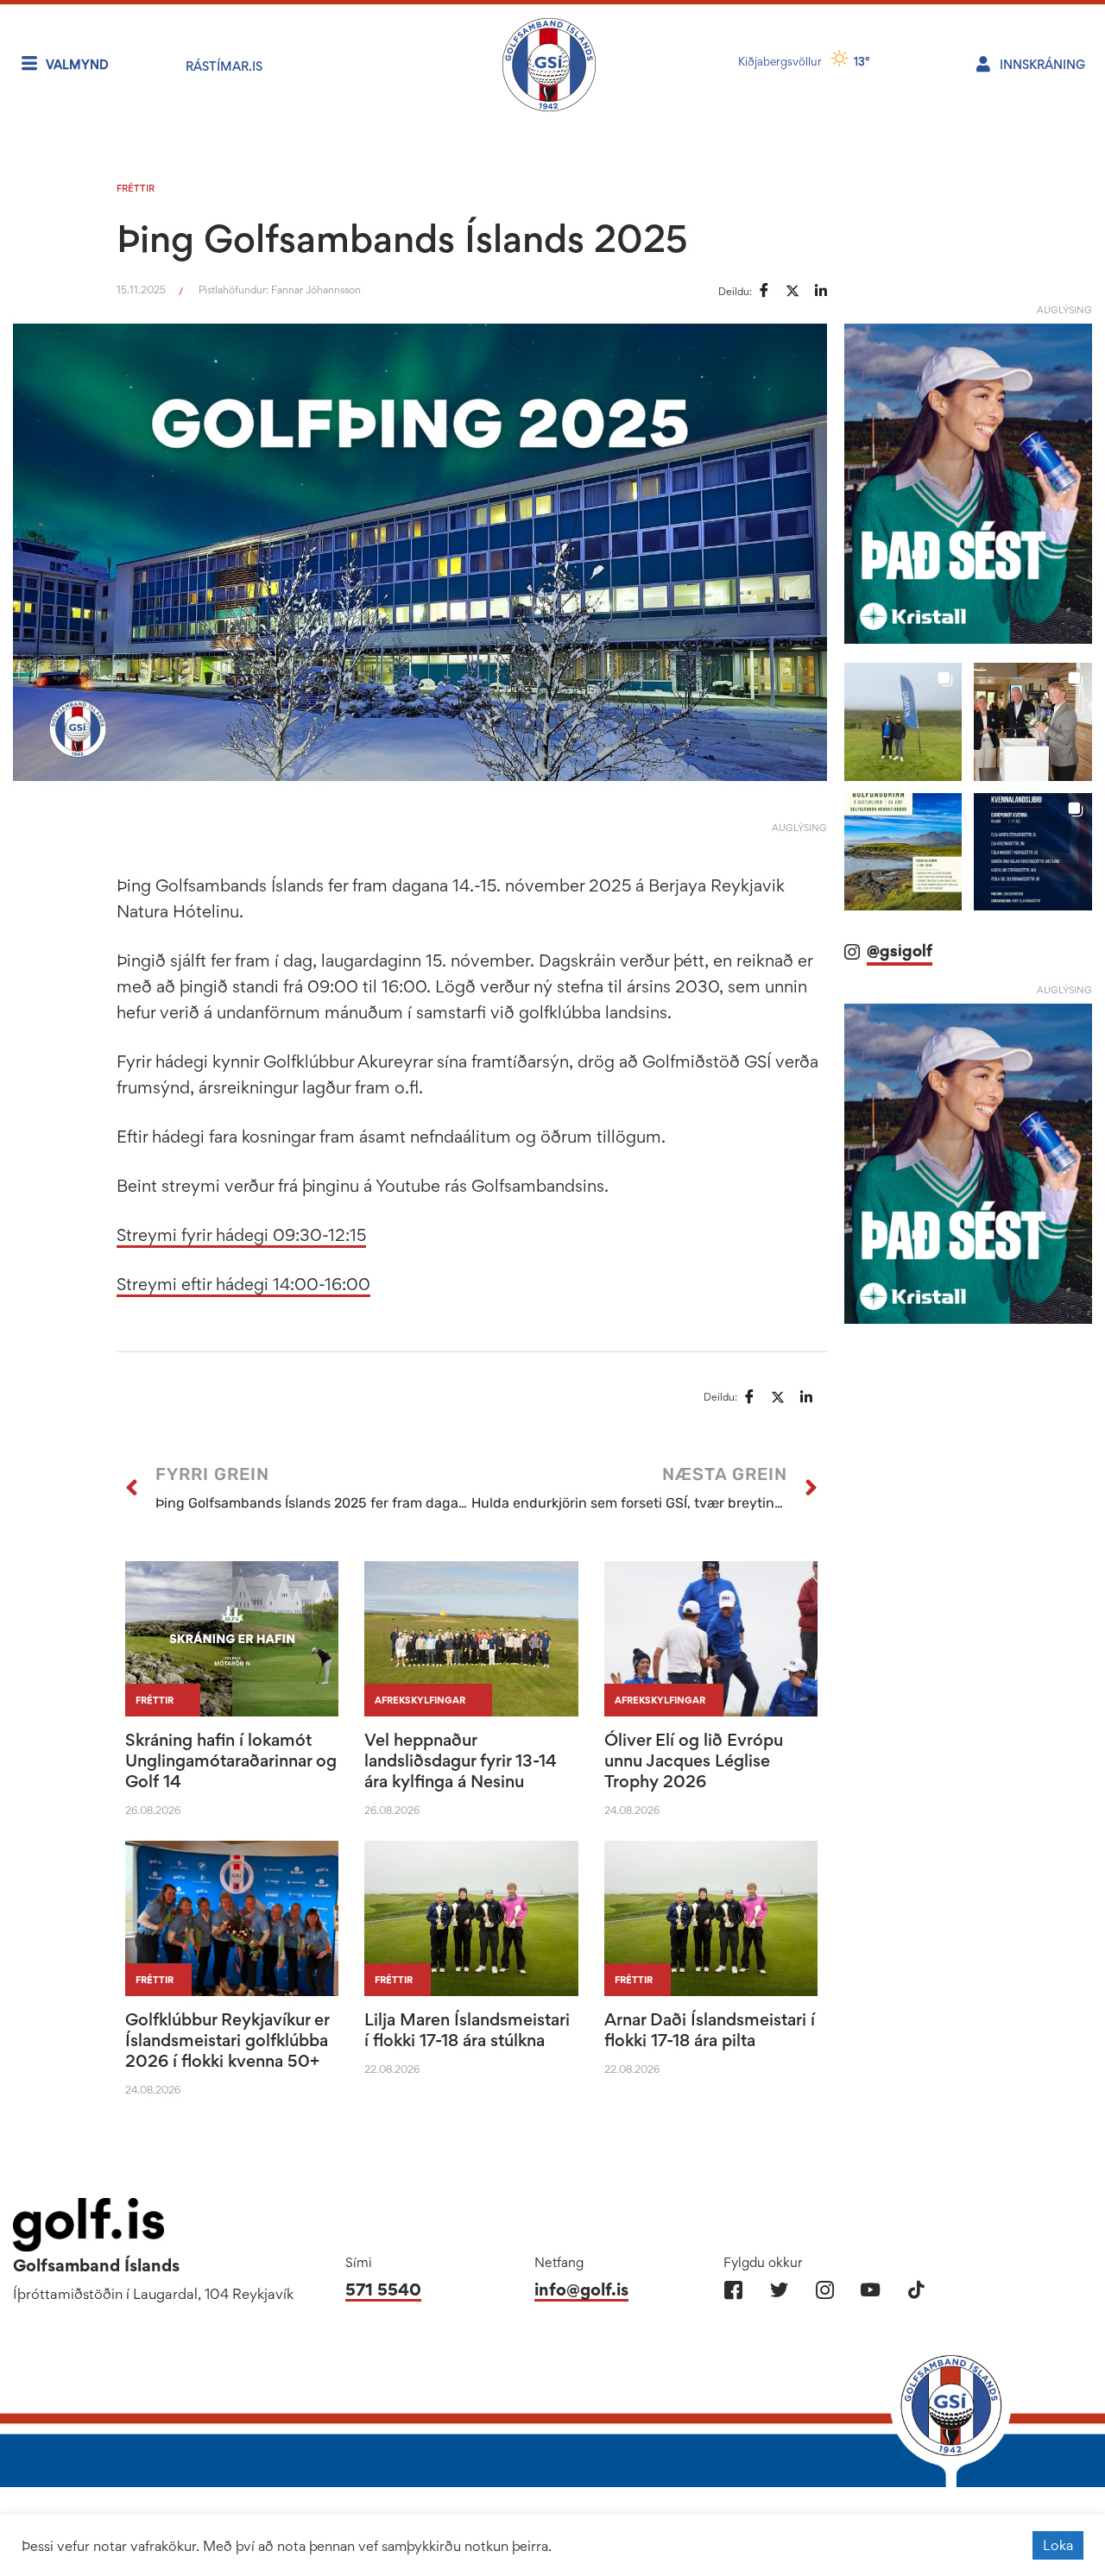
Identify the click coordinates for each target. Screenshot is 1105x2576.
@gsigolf (900, 951)
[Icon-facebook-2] (733, 2290)
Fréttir (136, 188)
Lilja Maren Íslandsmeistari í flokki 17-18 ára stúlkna (467, 2030)
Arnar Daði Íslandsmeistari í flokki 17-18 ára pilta (710, 2030)
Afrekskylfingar (420, 1700)
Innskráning (1042, 64)
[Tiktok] (916, 2290)
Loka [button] (1058, 2545)
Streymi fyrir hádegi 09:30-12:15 (241, 1235)
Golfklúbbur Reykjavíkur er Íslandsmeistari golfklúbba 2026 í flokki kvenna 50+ (227, 2040)
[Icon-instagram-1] (825, 2290)
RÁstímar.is (224, 66)
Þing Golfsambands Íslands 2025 (402, 238)
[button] (903, 722)
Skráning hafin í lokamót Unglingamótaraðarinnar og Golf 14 (231, 1760)
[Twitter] (779, 2290)
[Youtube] (871, 2290)
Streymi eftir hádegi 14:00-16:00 (243, 1284)
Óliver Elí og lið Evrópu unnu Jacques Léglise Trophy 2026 (694, 1760)
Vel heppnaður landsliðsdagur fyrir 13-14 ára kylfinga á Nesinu (461, 1760)
